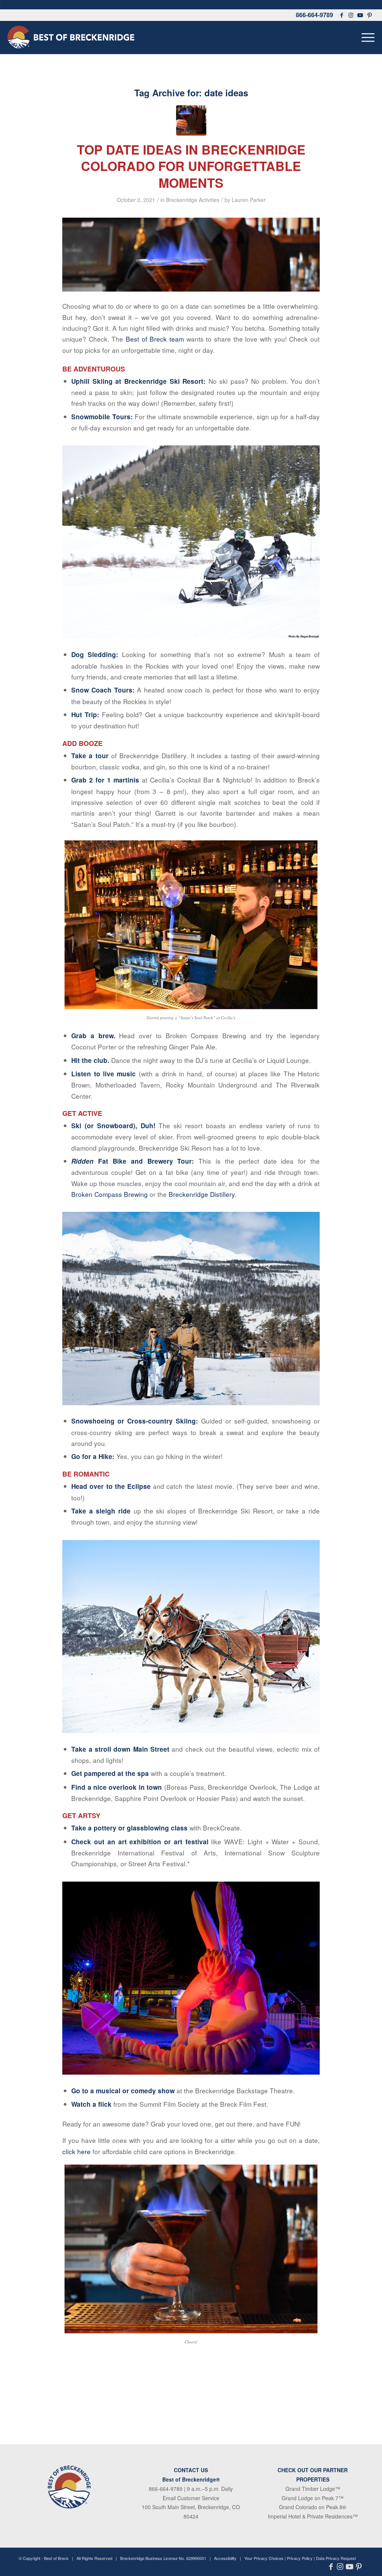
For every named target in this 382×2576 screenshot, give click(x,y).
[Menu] (366, 37)
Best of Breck (56, 2558)
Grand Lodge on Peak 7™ (313, 2498)
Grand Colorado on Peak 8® (313, 2507)
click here (77, 2151)
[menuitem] (366, 37)
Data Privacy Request (336, 2558)
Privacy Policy (300, 2558)
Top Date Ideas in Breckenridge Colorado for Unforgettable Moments (191, 166)
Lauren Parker (249, 200)
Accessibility (225, 2558)
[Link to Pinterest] (370, 15)
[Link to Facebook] (342, 15)
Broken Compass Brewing (109, 1194)
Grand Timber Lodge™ (313, 2489)
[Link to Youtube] (360, 15)
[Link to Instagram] (351, 15)
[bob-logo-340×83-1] (71, 37)
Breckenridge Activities (193, 200)
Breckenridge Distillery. (203, 1194)
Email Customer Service (191, 2498)
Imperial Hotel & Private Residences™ (313, 2516)
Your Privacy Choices (264, 2558)
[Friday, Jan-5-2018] (191, 120)
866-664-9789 (314, 15)
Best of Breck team (155, 339)
